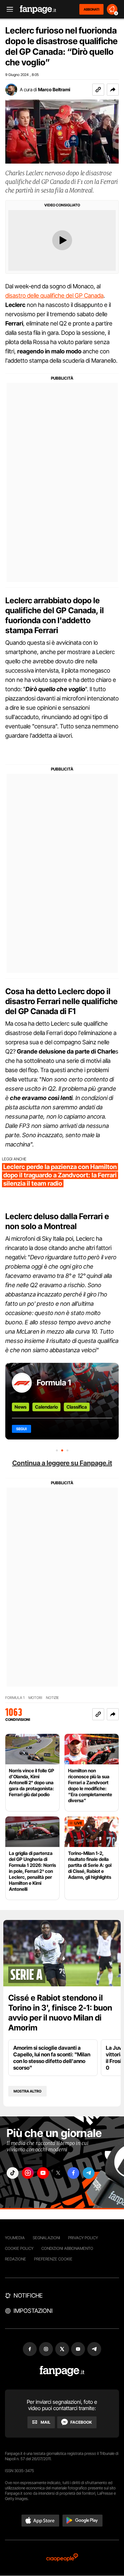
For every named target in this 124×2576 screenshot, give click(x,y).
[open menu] (8, 9)
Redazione (16, 2259)
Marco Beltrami (54, 89)
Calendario (46, 1407)
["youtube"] (43, 2173)
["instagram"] (28, 2173)
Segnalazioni (46, 2238)
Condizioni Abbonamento (67, 2248)
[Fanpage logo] (38, 9)
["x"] (58, 2173)
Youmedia (15, 2238)
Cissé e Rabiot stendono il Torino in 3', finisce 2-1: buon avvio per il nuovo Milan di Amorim (60, 2013)
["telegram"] (89, 2173)
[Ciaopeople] (62, 2558)
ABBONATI (91, 9)
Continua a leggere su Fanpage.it (62, 1463)
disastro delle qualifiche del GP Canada (54, 295)
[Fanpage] (62, 2371)
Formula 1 (54, 1383)
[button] (113, 90)
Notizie (52, 1698)
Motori (35, 1698)
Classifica (77, 1407)
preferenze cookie (53, 2259)
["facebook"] (73, 2173)
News (21, 1407)
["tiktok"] (13, 2173)
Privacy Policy (83, 2238)
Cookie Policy (19, 2248)
